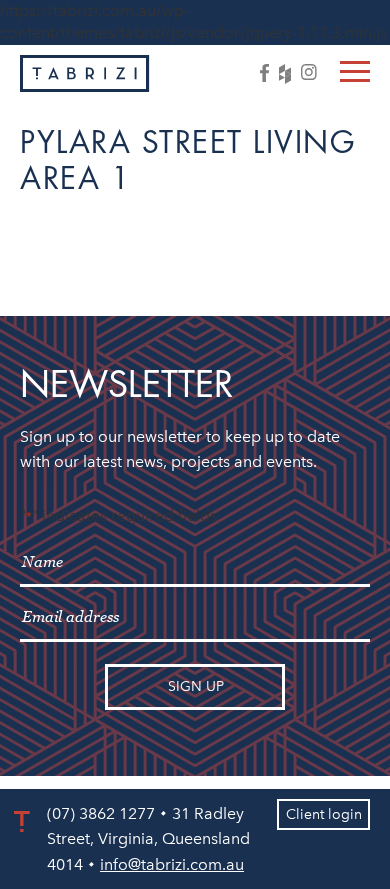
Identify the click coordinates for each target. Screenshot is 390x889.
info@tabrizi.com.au (172, 864)
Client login (324, 814)
